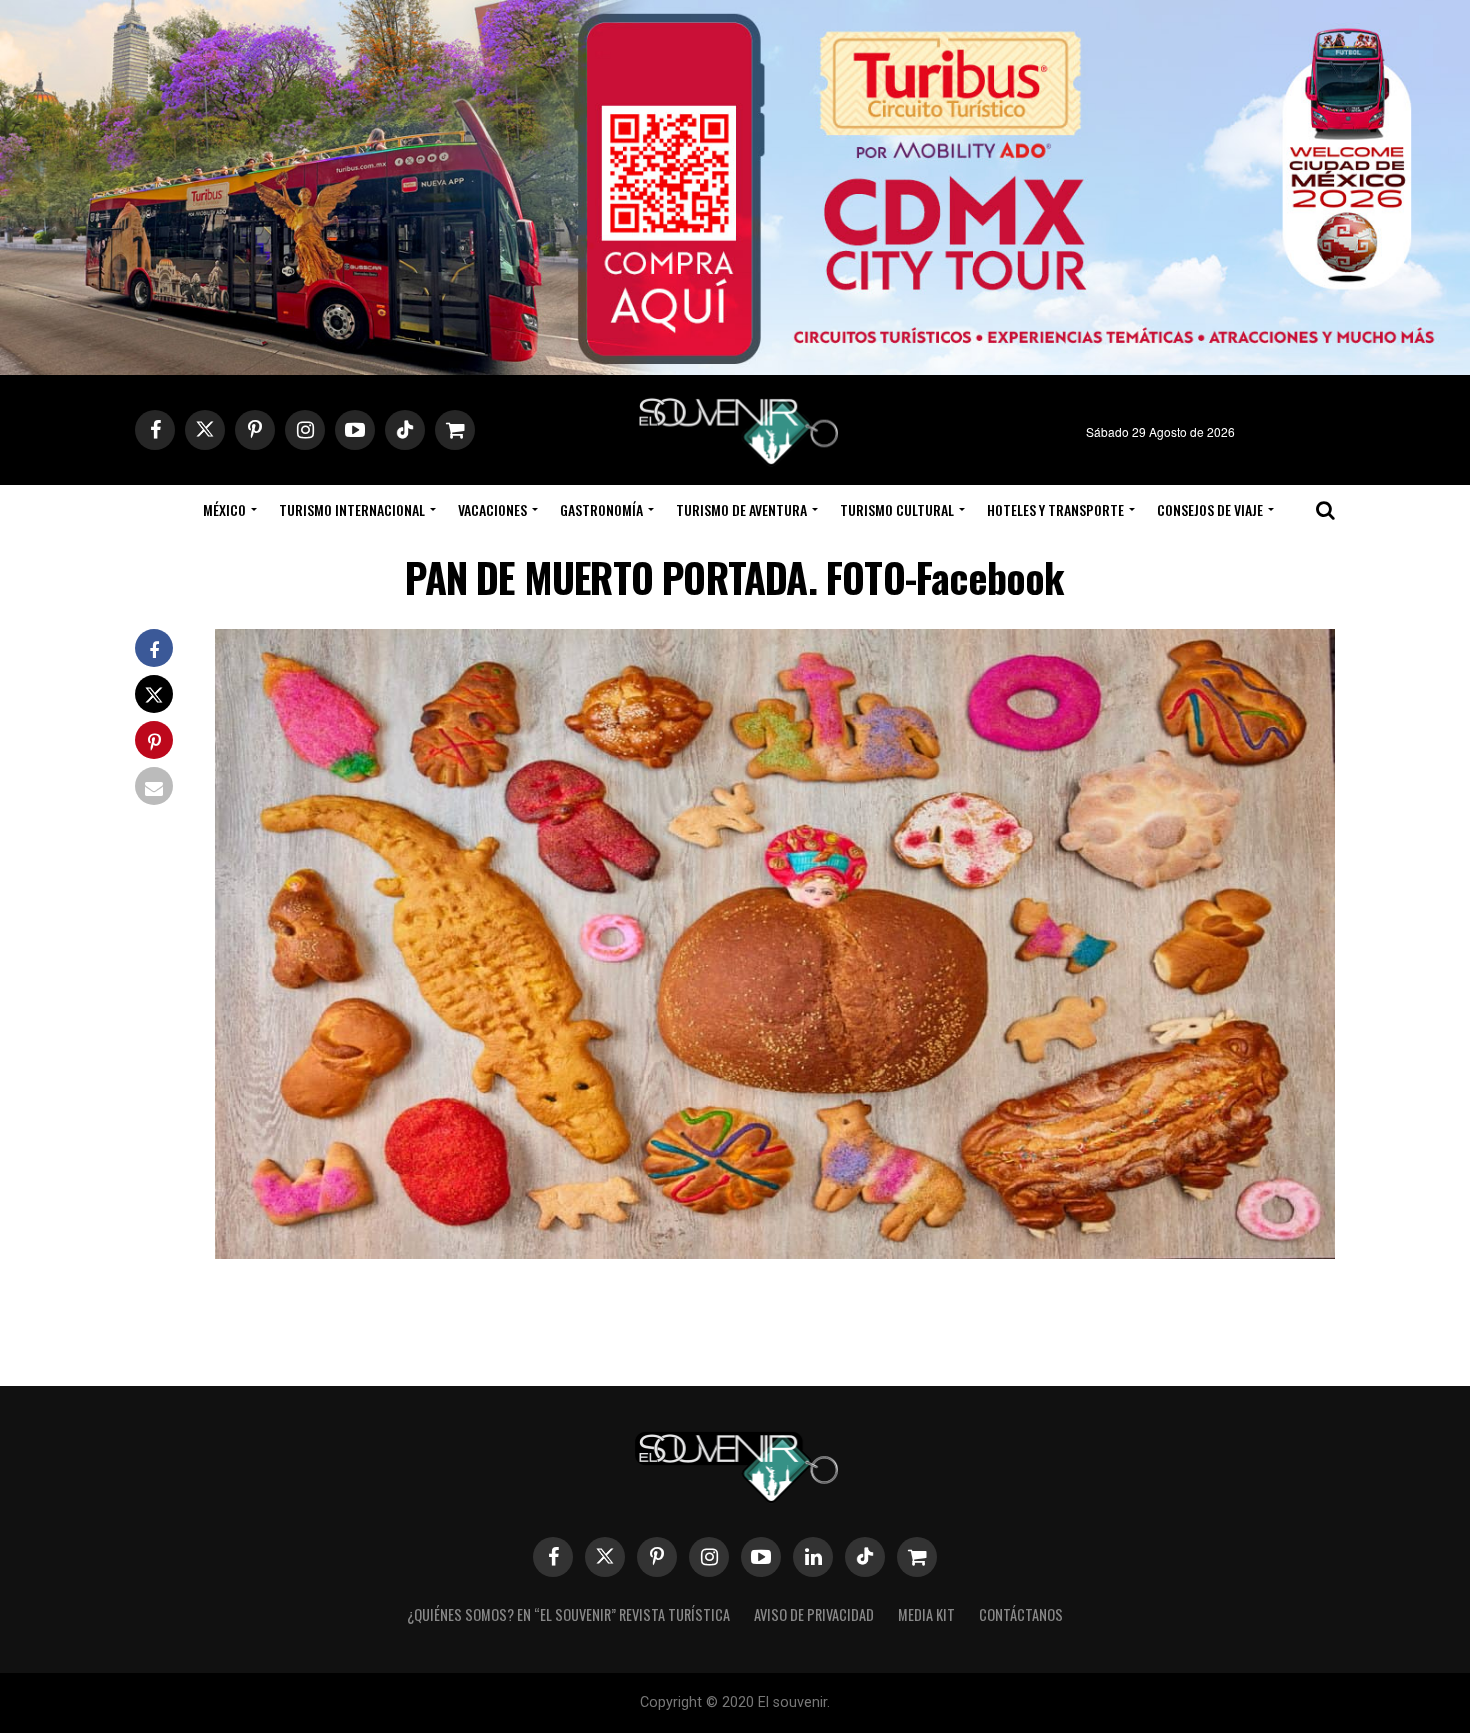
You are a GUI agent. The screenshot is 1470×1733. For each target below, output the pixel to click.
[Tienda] (917, 1557)
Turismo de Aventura (741, 509)
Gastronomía (601, 509)
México (224, 509)
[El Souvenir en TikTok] (865, 1557)
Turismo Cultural (897, 509)
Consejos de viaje (1210, 509)
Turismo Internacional (352, 509)
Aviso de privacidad (814, 1614)
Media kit (926, 1614)
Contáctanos (1021, 1614)
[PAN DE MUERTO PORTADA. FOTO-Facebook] (775, 1252)
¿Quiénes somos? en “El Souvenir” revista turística (568, 1614)
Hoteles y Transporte (1055, 509)
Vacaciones (492, 509)
